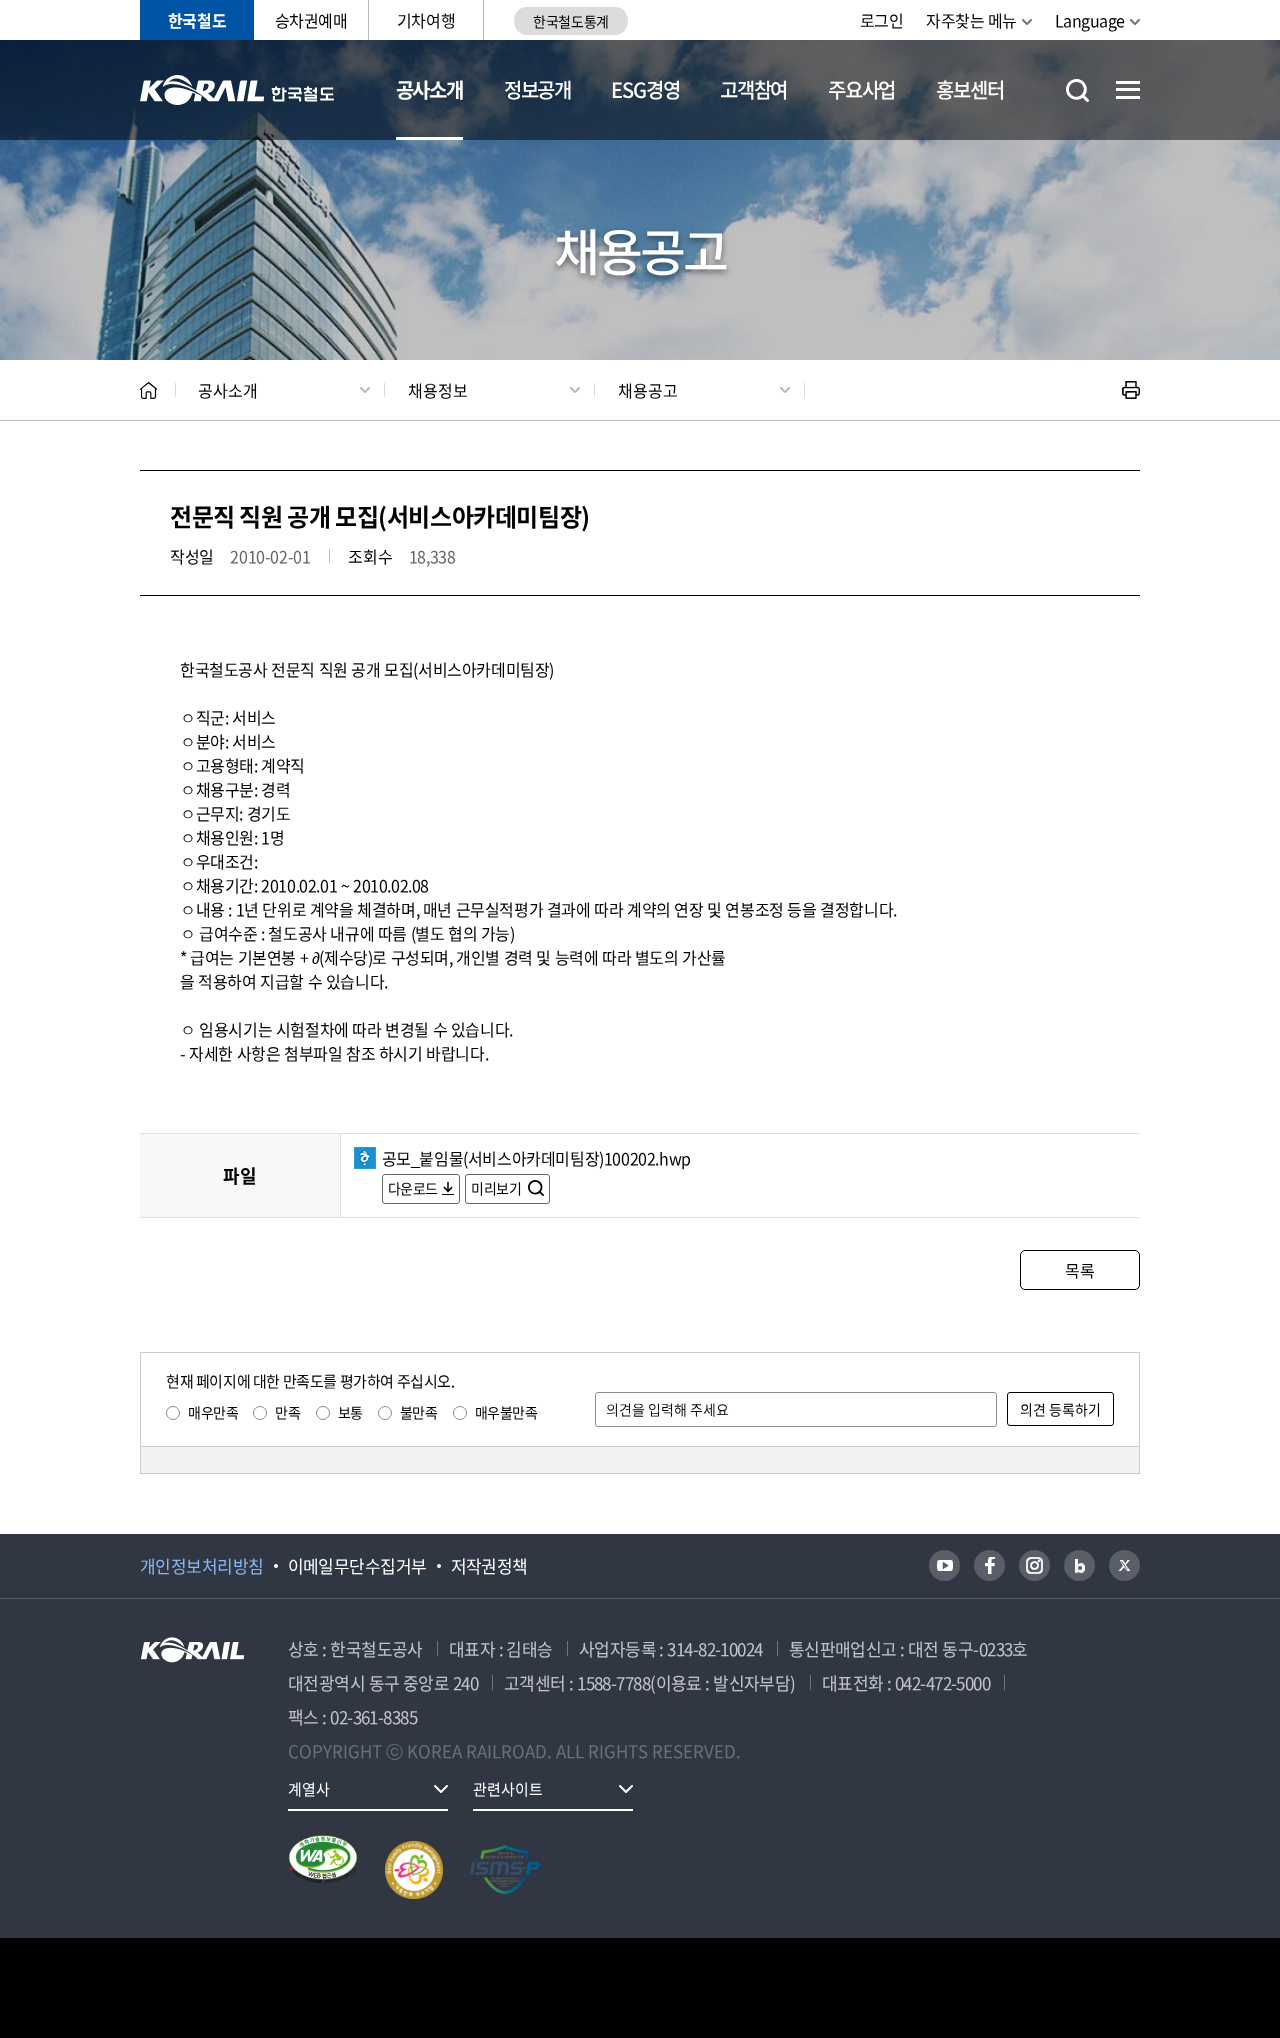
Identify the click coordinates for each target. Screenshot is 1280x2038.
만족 (287, 1412)
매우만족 (213, 1412)
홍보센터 (969, 89)
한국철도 (197, 20)
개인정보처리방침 (202, 1566)
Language (1090, 20)
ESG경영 (645, 89)
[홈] (148, 390)
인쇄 (1131, 390)
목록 (1079, 1270)
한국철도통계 (570, 21)
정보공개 (537, 89)
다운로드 (413, 1188)
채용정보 (438, 390)
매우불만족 (506, 1412)
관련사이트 (508, 1789)
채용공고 (648, 390)
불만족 (419, 1412)
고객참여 (753, 89)
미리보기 (497, 1188)
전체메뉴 (1128, 90)
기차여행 (426, 20)
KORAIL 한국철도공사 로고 (237, 90)
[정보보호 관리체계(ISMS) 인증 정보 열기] (505, 1870)
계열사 (309, 1789)
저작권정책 (489, 1566)
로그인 (882, 20)
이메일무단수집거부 (357, 1566)
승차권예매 (311, 20)
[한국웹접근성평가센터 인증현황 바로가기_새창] (323, 1870)
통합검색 (1077, 90)
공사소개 (429, 89)
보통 (350, 1412)
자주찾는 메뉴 (971, 20)
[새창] (944, 1565)
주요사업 (861, 89)
